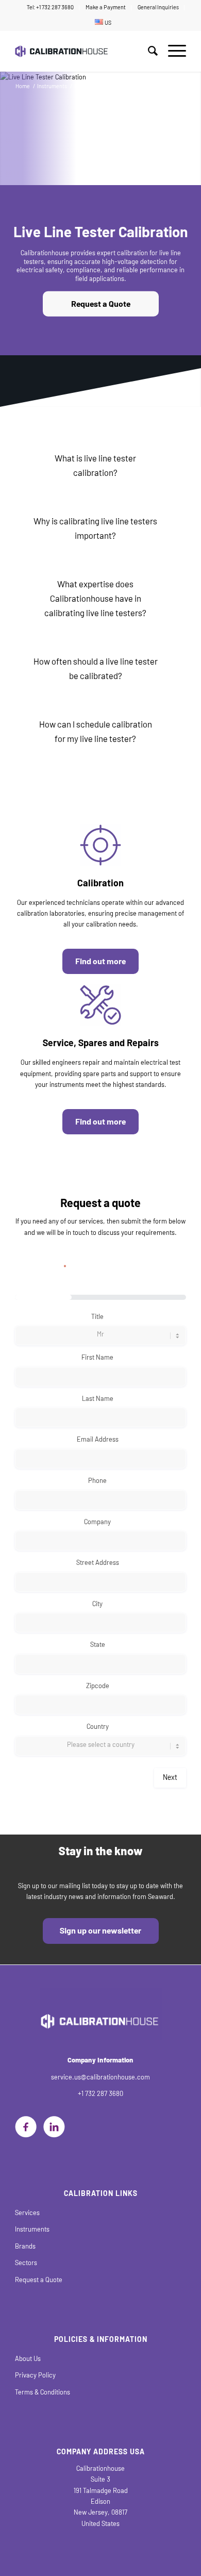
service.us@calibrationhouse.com (100, 2077)
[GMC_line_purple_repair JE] (100, 1005)
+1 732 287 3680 (100, 2094)
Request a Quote (101, 304)
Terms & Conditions (43, 2392)
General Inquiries (158, 7)
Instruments (32, 2229)
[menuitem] (51, 8)
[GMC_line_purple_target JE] (100, 845)
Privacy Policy (35, 2375)
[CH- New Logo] (83, 51)
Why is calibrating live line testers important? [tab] (95, 529)
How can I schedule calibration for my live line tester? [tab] (96, 732)
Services (27, 2213)
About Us (28, 2359)
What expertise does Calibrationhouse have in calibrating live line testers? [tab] (95, 599)
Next (170, 1778)
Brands (25, 2246)
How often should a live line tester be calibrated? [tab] (96, 669)
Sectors (26, 2263)
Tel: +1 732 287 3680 (50, 7)
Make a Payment (106, 7)
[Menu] (172, 51)
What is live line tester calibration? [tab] (95, 466)
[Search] (148, 51)
